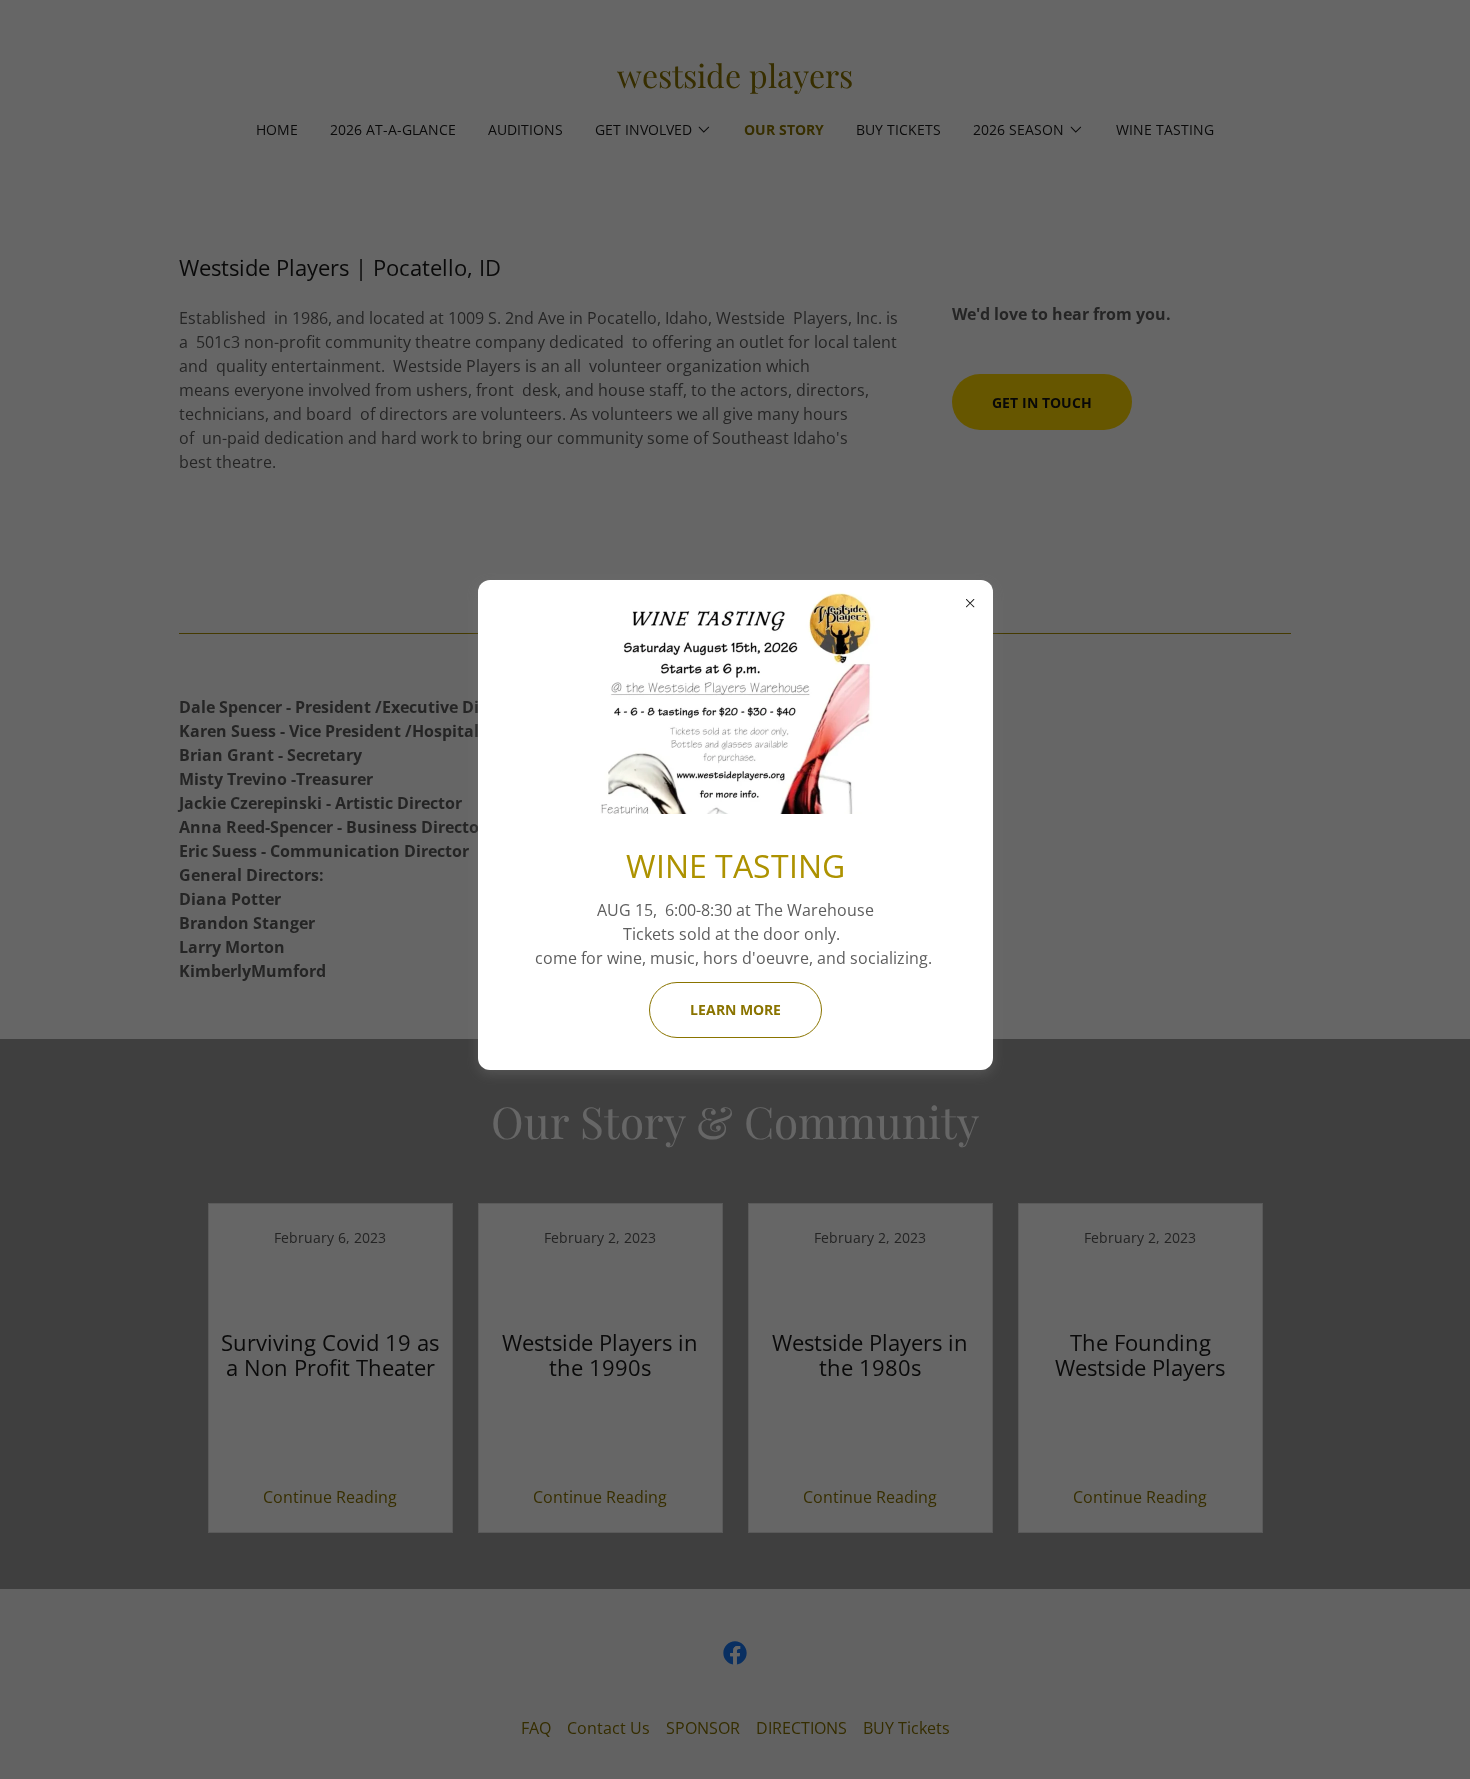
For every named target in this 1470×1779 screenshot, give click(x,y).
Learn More (735, 1009)
